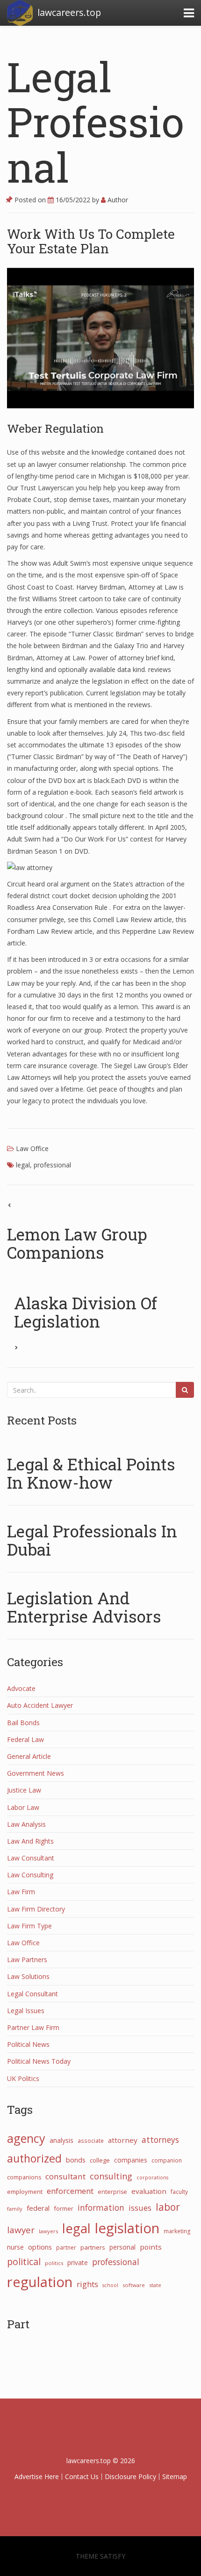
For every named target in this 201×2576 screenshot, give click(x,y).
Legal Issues (26, 2011)
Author (117, 200)
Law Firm (21, 1892)
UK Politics (23, 2078)
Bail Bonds (23, 1723)
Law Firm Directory (36, 1909)
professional (52, 1165)
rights (87, 2284)
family (15, 2209)
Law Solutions (28, 1976)
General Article (29, 1756)
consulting (111, 2176)
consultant (65, 2176)
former (64, 2208)
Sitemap (175, 2476)
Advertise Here (37, 2476)
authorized (34, 2158)
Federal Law (25, 1739)
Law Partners (27, 1960)
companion (167, 2160)
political (24, 2262)
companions (24, 2177)
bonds (76, 2160)
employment (25, 2192)
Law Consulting (30, 1875)
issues (140, 2208)
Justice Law (24, 1790)
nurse (15, 2247)
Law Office (32, 1148)
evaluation (149, 2191)
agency (26, 2138)
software (134, 2285)
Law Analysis (26, 1824)
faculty (179, 2192)
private (78, 2262)
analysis (61, 2140)
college (100, 2160)
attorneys (160, 2140)
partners (93, 2247)
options (40, 2247)
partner (66, 2247)
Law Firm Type (29, 1926)
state (155, 2285)
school (110, 2285)
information (101, 2207)
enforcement (70, 2191)
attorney (123, 2140)
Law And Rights (30, 1841)
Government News (36, 1773)
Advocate (21, 1688)
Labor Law (23, 1807)
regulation (40, 2282)
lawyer (21, 2230)
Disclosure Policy (130, 2476)
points (151, 2247)
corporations (152, 2177)
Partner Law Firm (33, 2027)
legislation (127, 2228)
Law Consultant (31, 1858)
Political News (28, 2044)
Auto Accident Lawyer (40, 1705)
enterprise (112, 2192)
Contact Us (82, 2476)
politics (54, 2263)
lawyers (48, 2231)
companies (131, 2160)
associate (91, 2141)
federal (38, 2208)
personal (122, 2247)
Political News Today (39, 2061)
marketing (177, 2231)
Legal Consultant (32, 1994)
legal (23, 1165)
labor (168, 2207)
